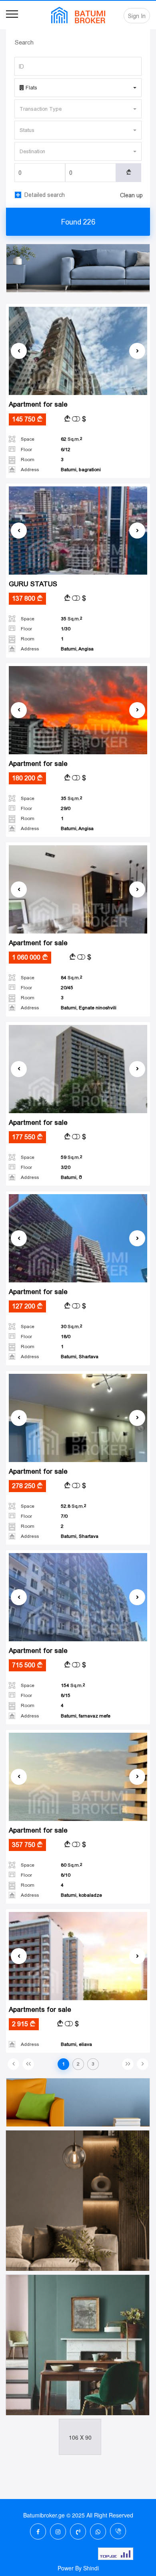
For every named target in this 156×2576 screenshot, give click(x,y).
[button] (78, 88)
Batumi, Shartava (80, 1357)
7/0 (64, 1516)
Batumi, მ (71, 1177)
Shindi (91, 2568)
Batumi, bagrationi (81, 470)
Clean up (131, 195)
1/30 (66, 629)
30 (70, 1326)
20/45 (67, 988)
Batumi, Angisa (77, 649)
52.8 (72, 1506)
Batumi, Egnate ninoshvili (89, 1008)
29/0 (66, 808)
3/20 (66, 1167)
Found (78, 222)
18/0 (66, 1337)
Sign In (137, 16)
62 (70, 439)
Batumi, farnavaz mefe (86, 1716)
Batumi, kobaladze (81, 1895)
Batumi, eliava (76, 2044)
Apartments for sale (40, 2010)
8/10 (66, 1875)
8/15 (66, 1695)
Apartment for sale (38, 404)
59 (70, 1157)
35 (70, 619)
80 (70, 1865)
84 (70, 978)
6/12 (66, 450)
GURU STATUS (33, 584)
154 (72, 1685)
